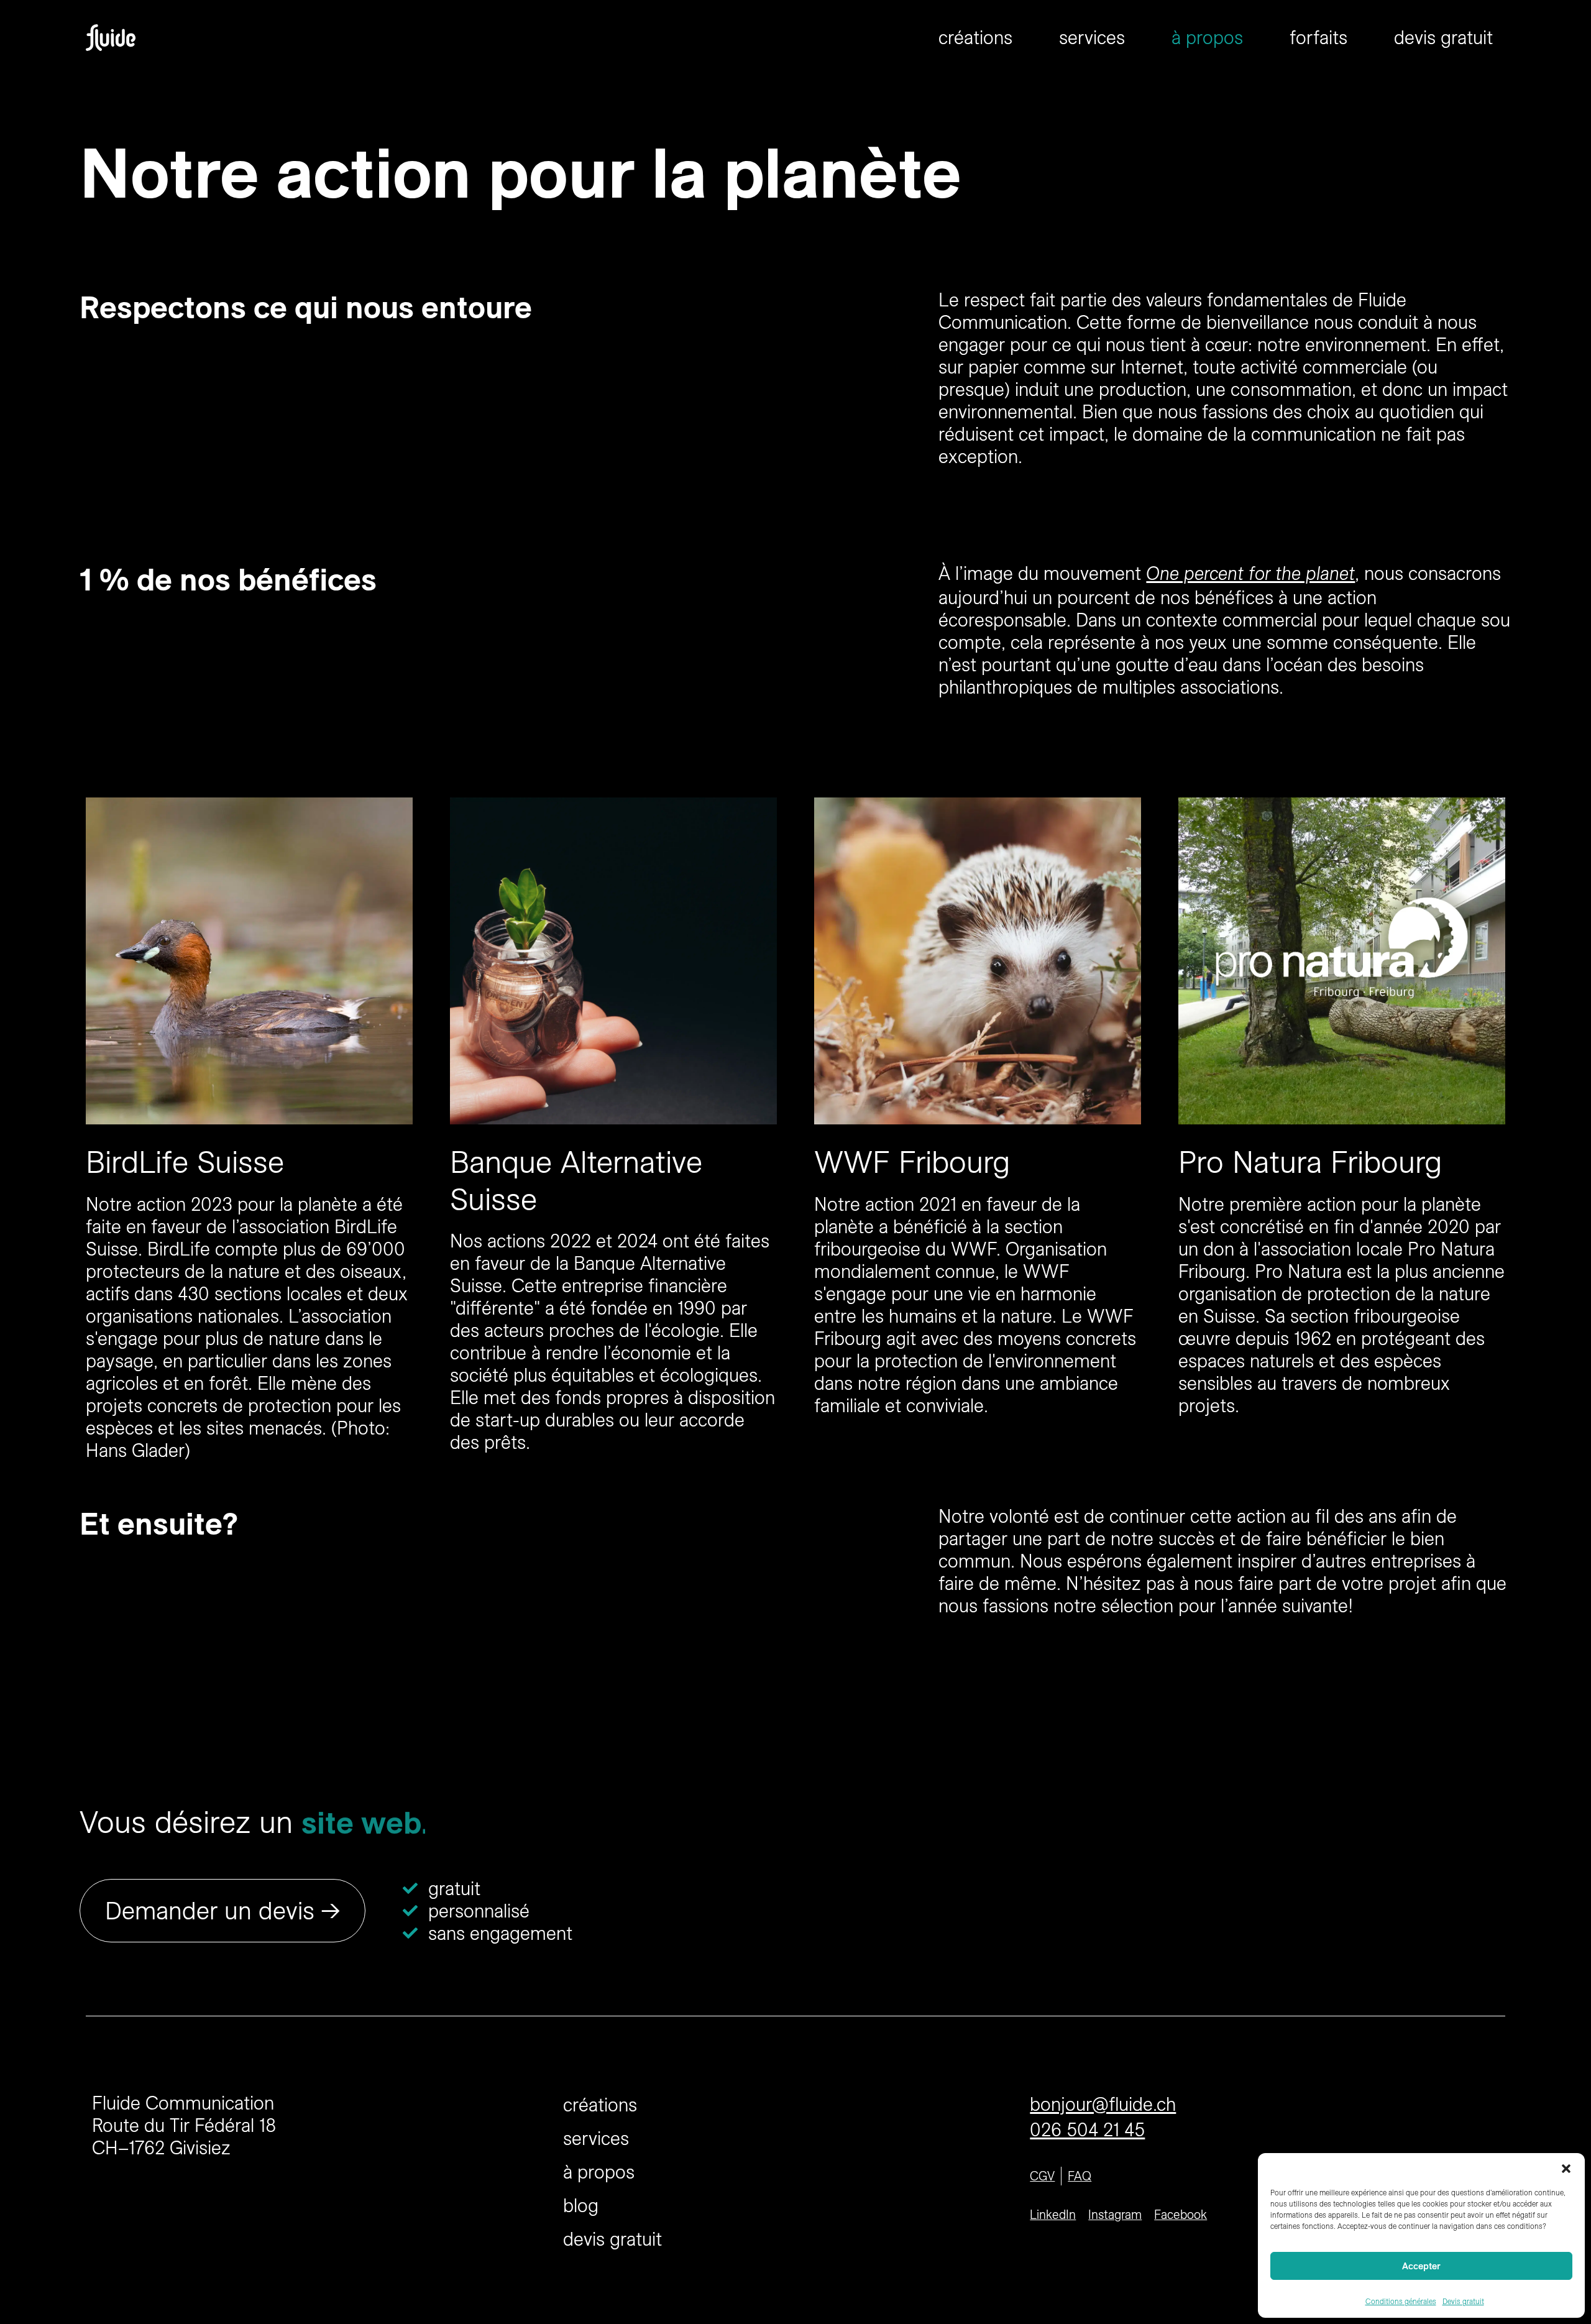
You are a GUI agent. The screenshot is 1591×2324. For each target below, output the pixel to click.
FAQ (1080, 2176)
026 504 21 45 (1087, 2129)
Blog (581, 2205)
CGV (1042, 2176)
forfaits (1318, 37)
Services (1092, 37)
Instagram (1115, 2214)
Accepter (1421, 2266)
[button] (1566, 2169)
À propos (1207, 37)
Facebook (1181, 2214)
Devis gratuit (1463, 2301)
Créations (975, 37)
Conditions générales (1401, 2301)
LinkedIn (1053, 2214)
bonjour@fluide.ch (1103, 2104)
